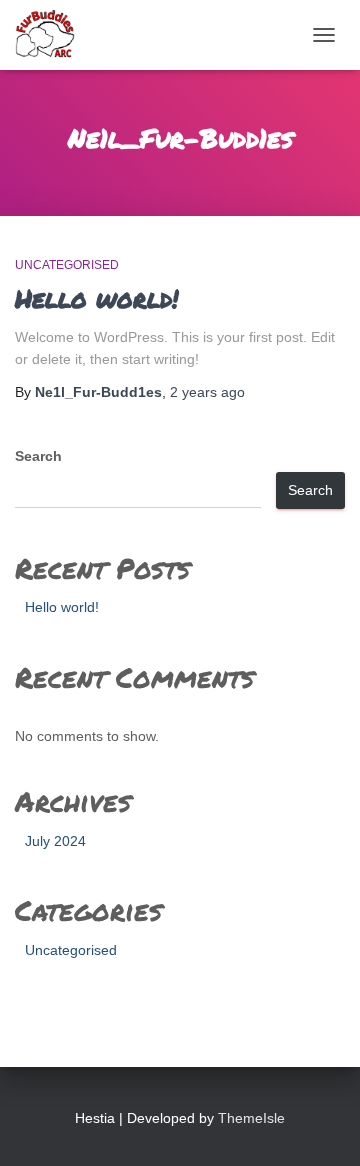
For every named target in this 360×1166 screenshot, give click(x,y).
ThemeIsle (251, 1118)
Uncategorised (67, 265)
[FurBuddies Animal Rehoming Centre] (53, 35)
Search (38, 456)
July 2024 (55, 841)
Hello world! (97, 298)
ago (207, 392)
